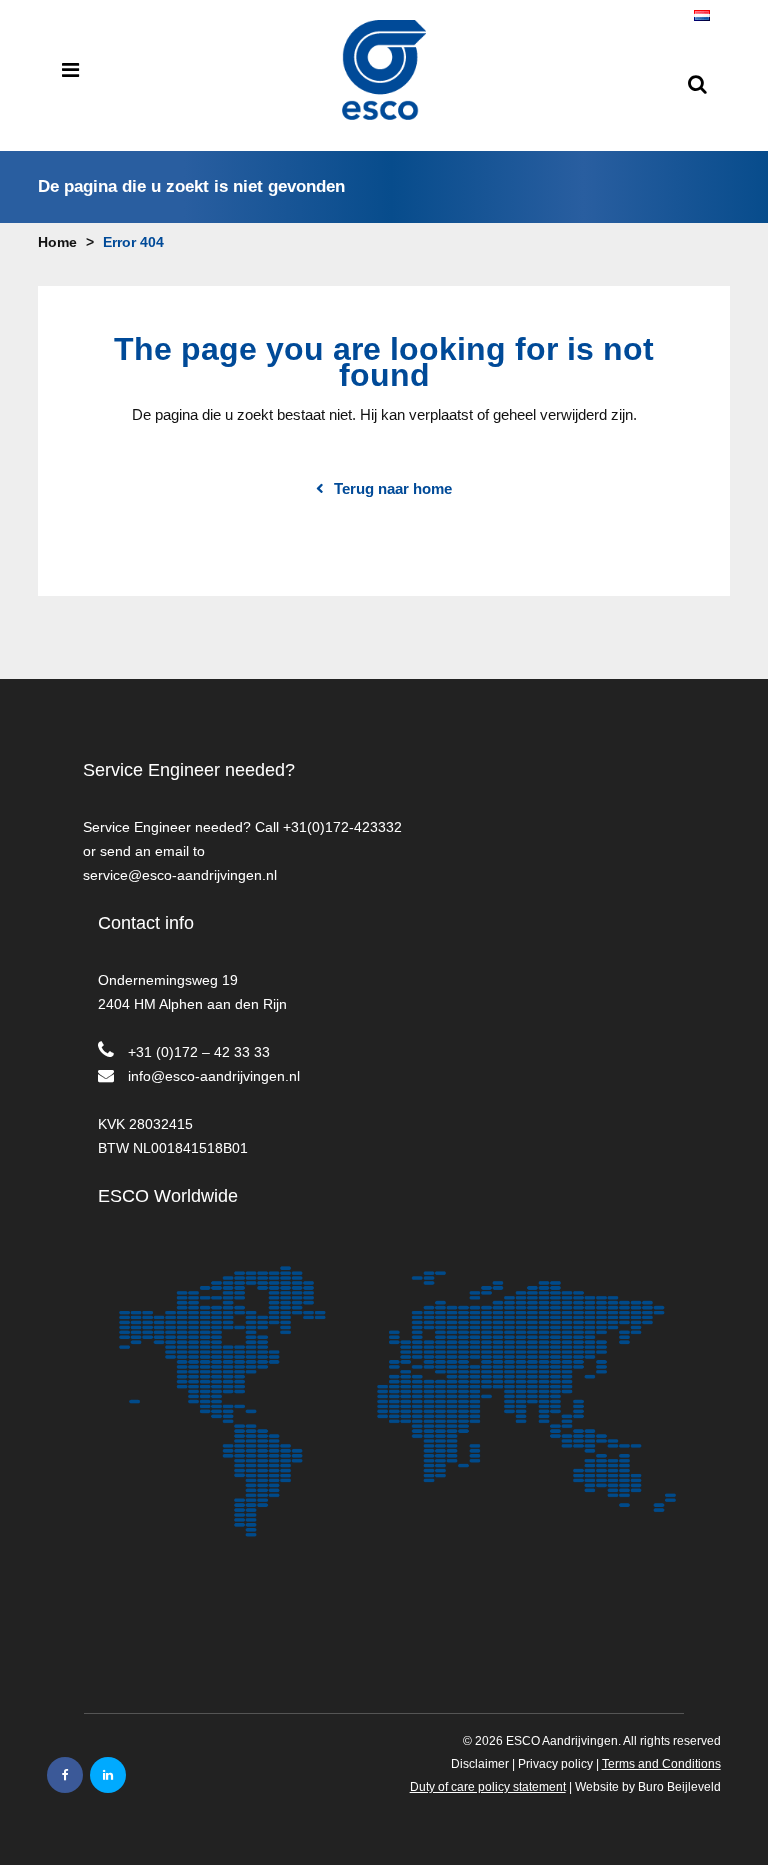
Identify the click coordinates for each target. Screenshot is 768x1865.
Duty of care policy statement (488, 1787)
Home (57, 242)
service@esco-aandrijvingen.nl (180, 875)
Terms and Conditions (661, 1764)
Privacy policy (555, 1764)
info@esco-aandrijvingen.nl (214, 1076)
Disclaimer (480, 1764)
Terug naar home (393, 489)
